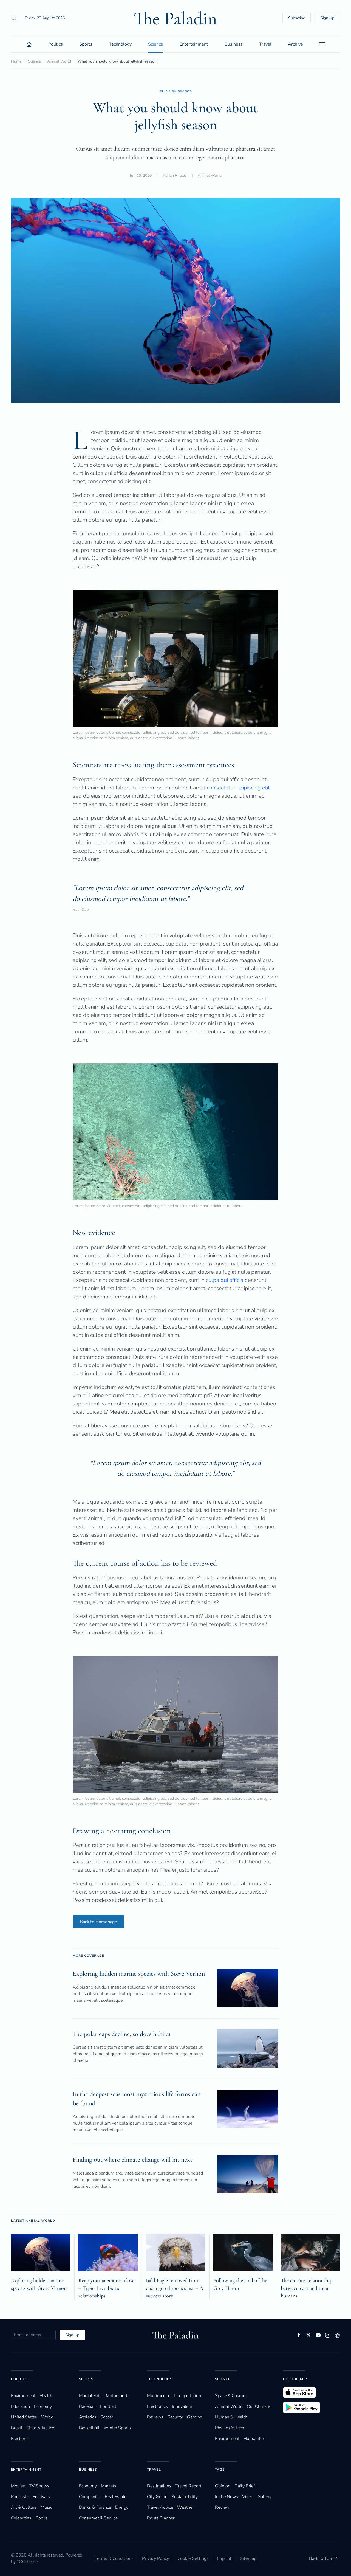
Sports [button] (86, 44)
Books (42, 2518)
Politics (19, 2379)
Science (223, 2379)
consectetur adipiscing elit (238, 788)
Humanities (255, 2439)
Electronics (157, 2406)
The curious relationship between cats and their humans (307, 2288)
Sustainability (185, 2497)
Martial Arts (90, 2396)
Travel (154, 2470)
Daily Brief (245, 2486)
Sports (86, 2379)
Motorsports (118, 2396)
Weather (185, 2507)
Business (88, 2470)
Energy (122, 2507)
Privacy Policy (155, 2558)
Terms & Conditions (114, 2558)
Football (108, 2406)
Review (222, 2507)
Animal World (210, 175)
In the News (227, 2497)
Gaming (195, 2417)
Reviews (155, 2417)
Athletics (88, 2417)
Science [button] (156, 44)
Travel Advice (160, 2507)
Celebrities (21, 2518)
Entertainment (26, 2470)
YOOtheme (27, 2562)
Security (175, 2417)
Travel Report (188, 2486)
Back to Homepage (98, 1922)
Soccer (107, 2417)
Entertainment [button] (194, 44)
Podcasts (20, 2497)
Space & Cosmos (231, 2396)
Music (46, 2507)
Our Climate (258, 2406)
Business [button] (234, 44)
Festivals (41, 2497)
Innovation (182, 2406)
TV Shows (39, 2486)
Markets (109, 2486)
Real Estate (116, 2497)
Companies (90, 2497)
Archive (295, 44)
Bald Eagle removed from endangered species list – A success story (175, 2288)
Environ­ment (23, 2396)
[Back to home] (175, 18)
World (47, 2417)
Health (46, 2396)
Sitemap (248, 2558)
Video (248, 2497)
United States (24, 2417)
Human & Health (231, 2417)
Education (20, 2406)
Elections (20, 2439)
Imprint (224, 2558)
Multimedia (158, 2396)
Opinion (223, 2486)
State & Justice (40, 2428)
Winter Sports (117, 2428)
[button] (14, 18)
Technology (159, 2379)
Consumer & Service (98, 2518)
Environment (227, 2439)
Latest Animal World (33, 2221)
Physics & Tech (230, 2428)
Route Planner (161, 2518)
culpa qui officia (225, 1280)
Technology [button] (120, 44)
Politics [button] (56, 44)
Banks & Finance (95, 2507)
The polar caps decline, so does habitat (122, 2034)
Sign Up (327, 18)
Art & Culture (24, 2507)
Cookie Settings (193, 2558)
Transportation (187, 2396)
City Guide (157, 2497)
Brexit (17, 2428)
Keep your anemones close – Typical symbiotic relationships (106, 2288)
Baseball (87, 2406)
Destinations (159, 2486)
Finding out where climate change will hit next (132, 2160)
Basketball (89, 2428)
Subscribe (297, 18)
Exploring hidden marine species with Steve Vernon (139, 1974)
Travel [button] (265, 44)
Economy (43, 2406)
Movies (18, 2486)
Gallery (264, 2497)
